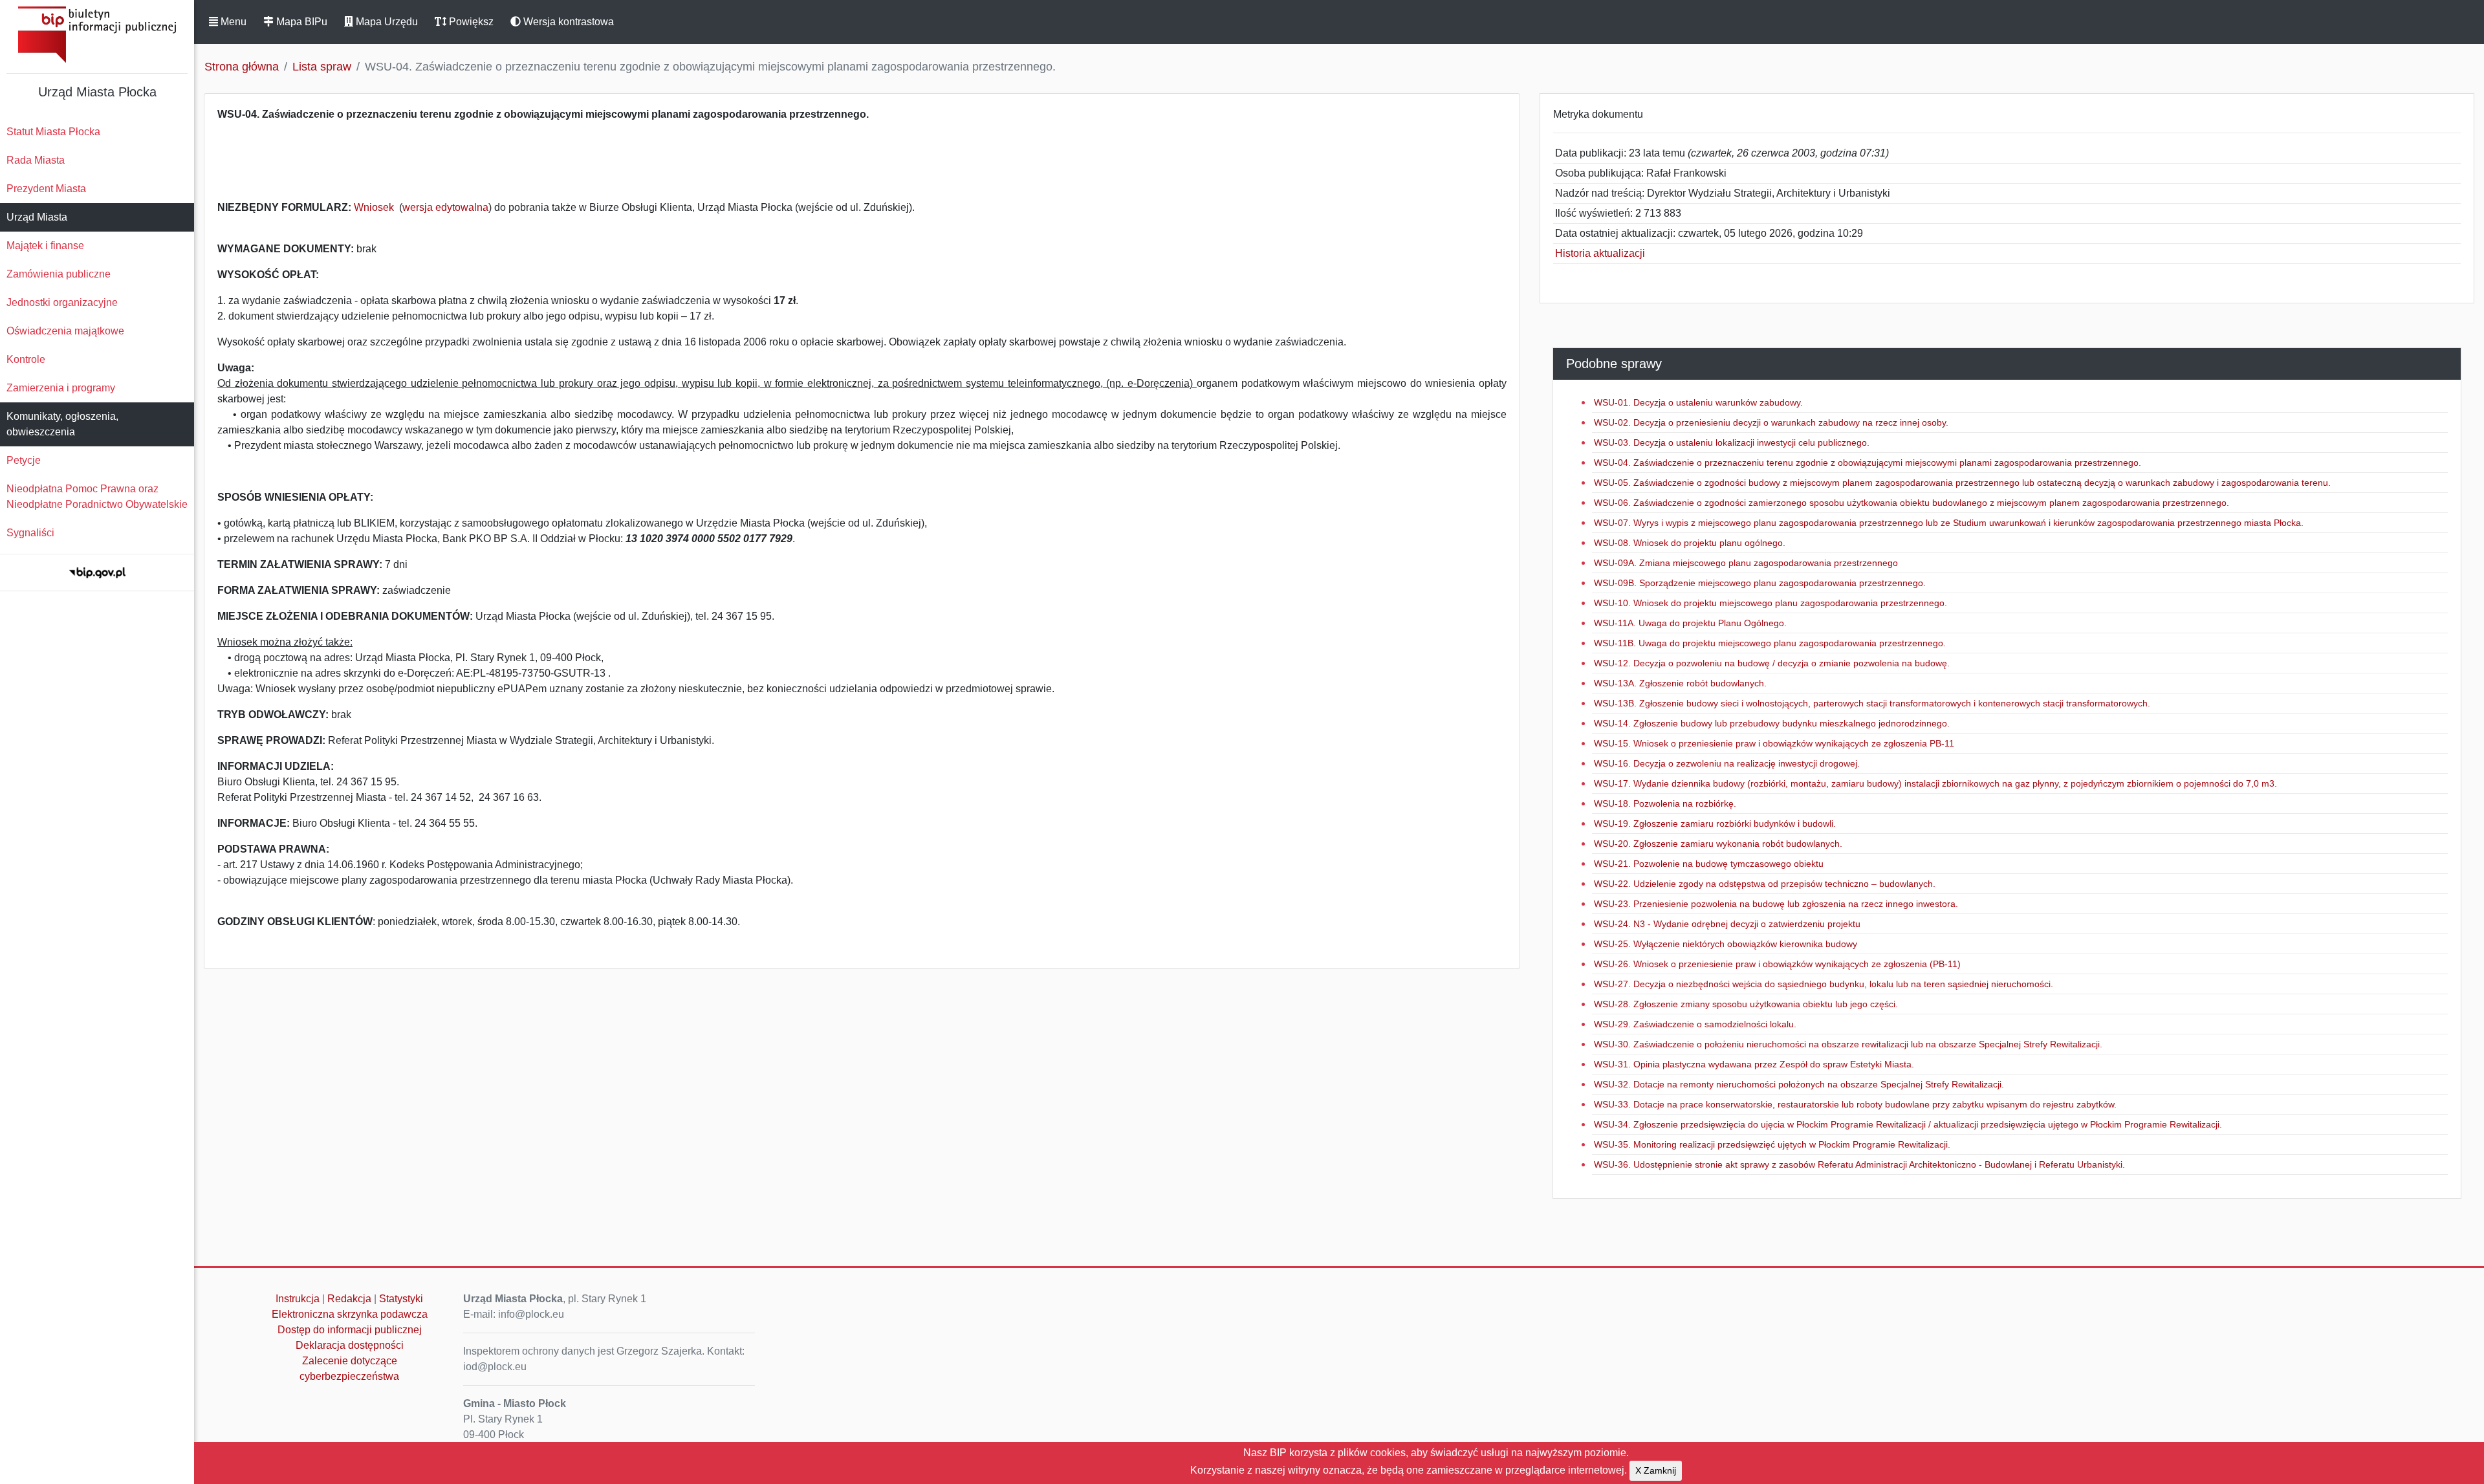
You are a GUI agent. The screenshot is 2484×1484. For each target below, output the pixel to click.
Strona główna (242, 67)
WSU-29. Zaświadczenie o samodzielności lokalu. (1695, 1024)
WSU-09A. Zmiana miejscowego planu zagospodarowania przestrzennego (1746, 563)
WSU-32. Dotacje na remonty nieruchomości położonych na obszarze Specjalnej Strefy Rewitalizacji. (1799, 1084)
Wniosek (375, 207)
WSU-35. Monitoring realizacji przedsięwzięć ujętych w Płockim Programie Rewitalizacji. (1772, 1144)
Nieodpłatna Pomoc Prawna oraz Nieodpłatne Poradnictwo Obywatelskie (97, 496)
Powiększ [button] (470, 22)
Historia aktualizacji (1600, 253)
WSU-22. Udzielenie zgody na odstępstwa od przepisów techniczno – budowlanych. (1765, 884)
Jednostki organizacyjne (62, 302)
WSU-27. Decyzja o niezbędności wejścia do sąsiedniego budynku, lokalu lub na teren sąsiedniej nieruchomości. (1824, 984)
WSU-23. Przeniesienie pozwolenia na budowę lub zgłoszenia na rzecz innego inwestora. (1776, 904)
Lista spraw (322, 67)
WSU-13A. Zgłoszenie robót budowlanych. (1680, 683)
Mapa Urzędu (386, 22)
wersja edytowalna (445, 207)
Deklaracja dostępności (350, 1345)
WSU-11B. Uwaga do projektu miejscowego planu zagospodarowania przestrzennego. (1770, 643)
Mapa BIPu (300, 22)
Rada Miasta (36, 160)
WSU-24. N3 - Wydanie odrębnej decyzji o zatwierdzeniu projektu (1727, 924)
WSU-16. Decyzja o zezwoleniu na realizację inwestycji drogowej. (1727, 763)
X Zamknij (1656, 1470)
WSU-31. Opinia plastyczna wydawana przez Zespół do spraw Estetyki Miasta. (1754, 1064)
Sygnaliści (30, 533)
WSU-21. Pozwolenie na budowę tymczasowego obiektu (1709, 864)
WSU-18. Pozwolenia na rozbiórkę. (1665, 803)
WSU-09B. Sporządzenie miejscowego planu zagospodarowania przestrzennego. (1760, 583)
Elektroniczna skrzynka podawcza (350, 1314)
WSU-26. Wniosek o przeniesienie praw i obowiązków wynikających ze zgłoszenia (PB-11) (1777, 964)
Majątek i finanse (45, 246)
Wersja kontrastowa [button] (567, 22)
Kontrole (26, 359)
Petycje (24, 460)
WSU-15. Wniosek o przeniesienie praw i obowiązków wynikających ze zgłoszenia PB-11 (1774, 743)
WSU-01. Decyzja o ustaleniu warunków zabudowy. (1698, 402)
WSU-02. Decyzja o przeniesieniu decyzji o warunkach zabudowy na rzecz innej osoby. (1771, 422)
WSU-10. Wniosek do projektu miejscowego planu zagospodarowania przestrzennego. (1770, 603)
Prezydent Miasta (46, 189)
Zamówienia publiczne (59, 274)
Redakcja (349, 1299)
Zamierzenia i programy (61, 388)
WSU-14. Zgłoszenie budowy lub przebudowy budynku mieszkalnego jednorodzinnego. (1772, 723)
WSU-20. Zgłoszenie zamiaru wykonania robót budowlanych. (1718, 844)
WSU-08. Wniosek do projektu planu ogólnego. (1690, 543)
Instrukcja (298, 1299)
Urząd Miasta (37, 217)
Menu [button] (232, 22)
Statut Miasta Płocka (53, 132)
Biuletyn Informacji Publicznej (97, 35)
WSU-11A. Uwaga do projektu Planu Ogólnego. (1690, 623)
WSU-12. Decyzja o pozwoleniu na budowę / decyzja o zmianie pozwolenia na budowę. (1772, 663)
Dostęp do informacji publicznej (350, 1330)
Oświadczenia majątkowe (65, 331)
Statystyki (401, 1299)
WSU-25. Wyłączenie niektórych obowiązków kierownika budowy (1726, 944)
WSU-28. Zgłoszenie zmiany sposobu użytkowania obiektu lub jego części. (1746, 1004)
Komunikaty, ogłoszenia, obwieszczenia (62, 424)
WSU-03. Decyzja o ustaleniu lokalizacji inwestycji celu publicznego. (1732, 442)
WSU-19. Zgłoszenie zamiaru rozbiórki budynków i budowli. (1715, 824)
